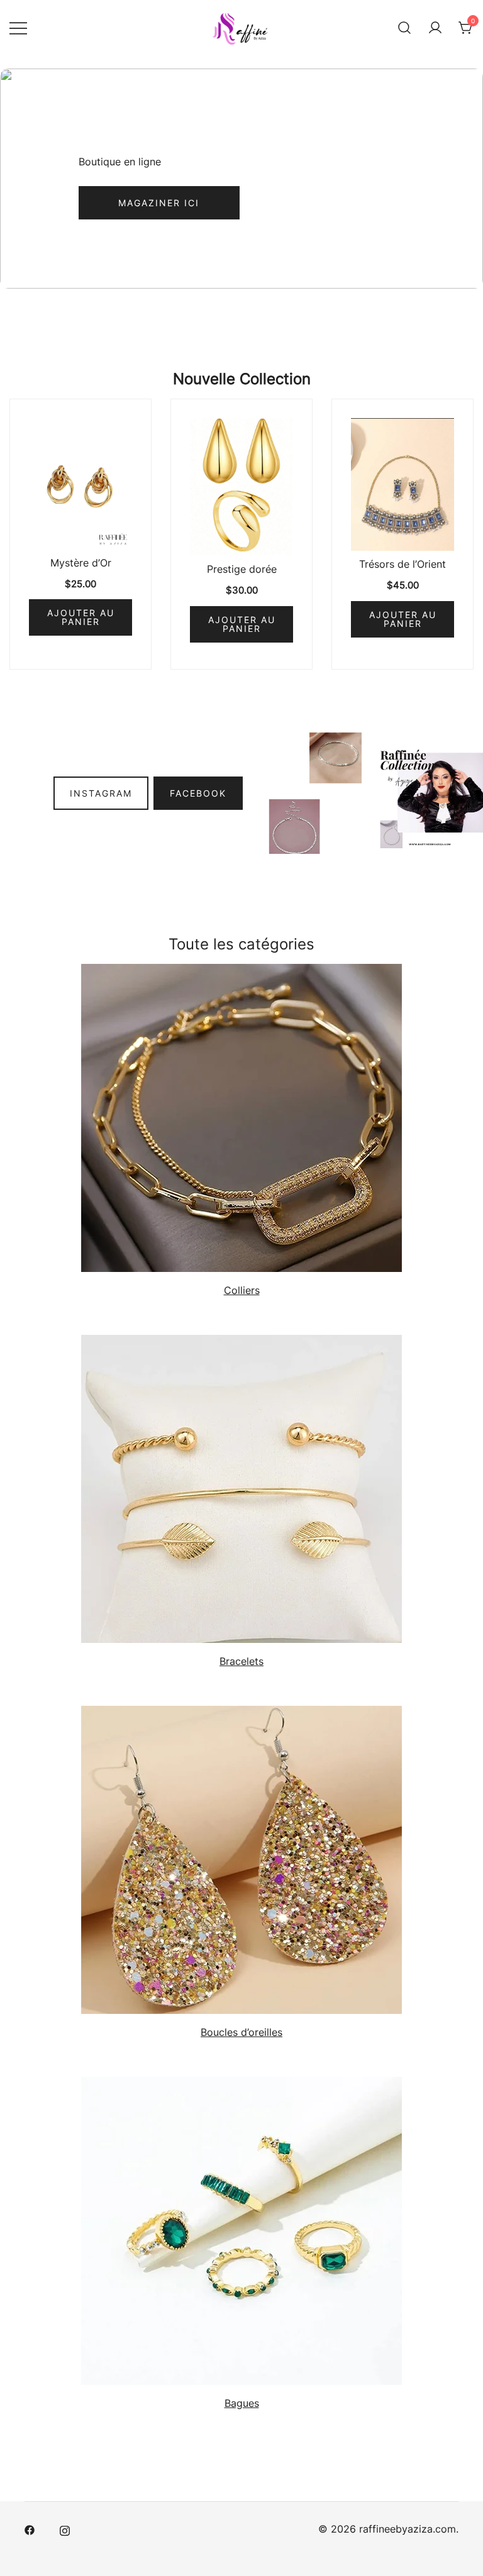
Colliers (242, 1290)
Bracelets (241, 1661)
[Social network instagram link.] (65, 2529)
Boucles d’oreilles (241, 2032)
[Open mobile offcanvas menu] (18, 28)
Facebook (198, 793)
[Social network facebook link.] (30, 2529)
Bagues (242, 2403)
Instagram (101, 793)
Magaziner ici (159, 203)
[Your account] (435, 28)
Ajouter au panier (81, 617)
